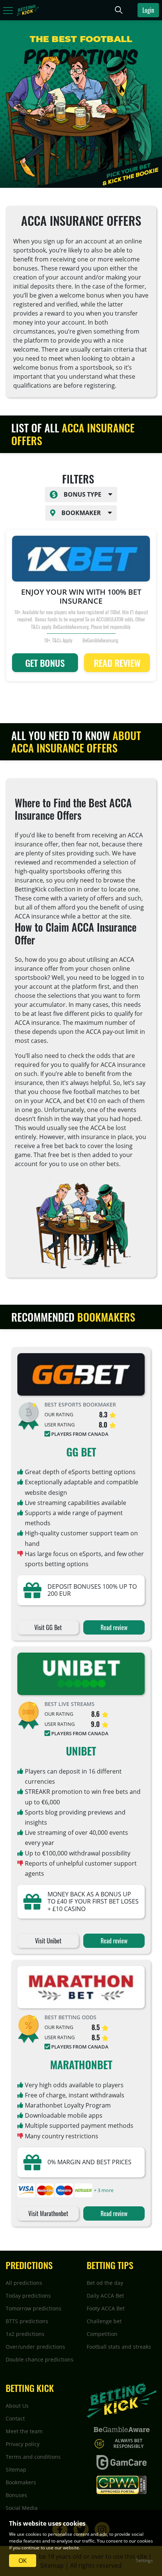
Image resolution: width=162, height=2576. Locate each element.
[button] (81, 495)
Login (148, 10)
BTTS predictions (27, 2321)
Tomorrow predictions (34, 2308)
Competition (102, 2334)
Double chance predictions (40, 2359)
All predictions (24, 2283)
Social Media (22, 2508)
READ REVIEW (117, 663)
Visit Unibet (48, 1941)
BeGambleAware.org (100, 640)
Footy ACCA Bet (106, 2308)
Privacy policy (23, 2444)
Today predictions (28, 2296)
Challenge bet (104, 2321)
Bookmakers (21, 2482)
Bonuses (16, 2495)
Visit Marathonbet (48, 2213)
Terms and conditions (33, 2457)
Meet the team (24, 2431)
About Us (17, 2406)
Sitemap (16, 2469)
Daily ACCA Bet (105, 2296)
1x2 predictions (25, 2334)
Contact (15, 2418)
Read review (114, 1627)
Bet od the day (105, 2283)
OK (23, 2561)
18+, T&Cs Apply (59, 640)
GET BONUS (45, 663)
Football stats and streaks (119, 2347)
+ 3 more (104, 2190)
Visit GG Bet (48, 1627)
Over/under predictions (35, 2347)
